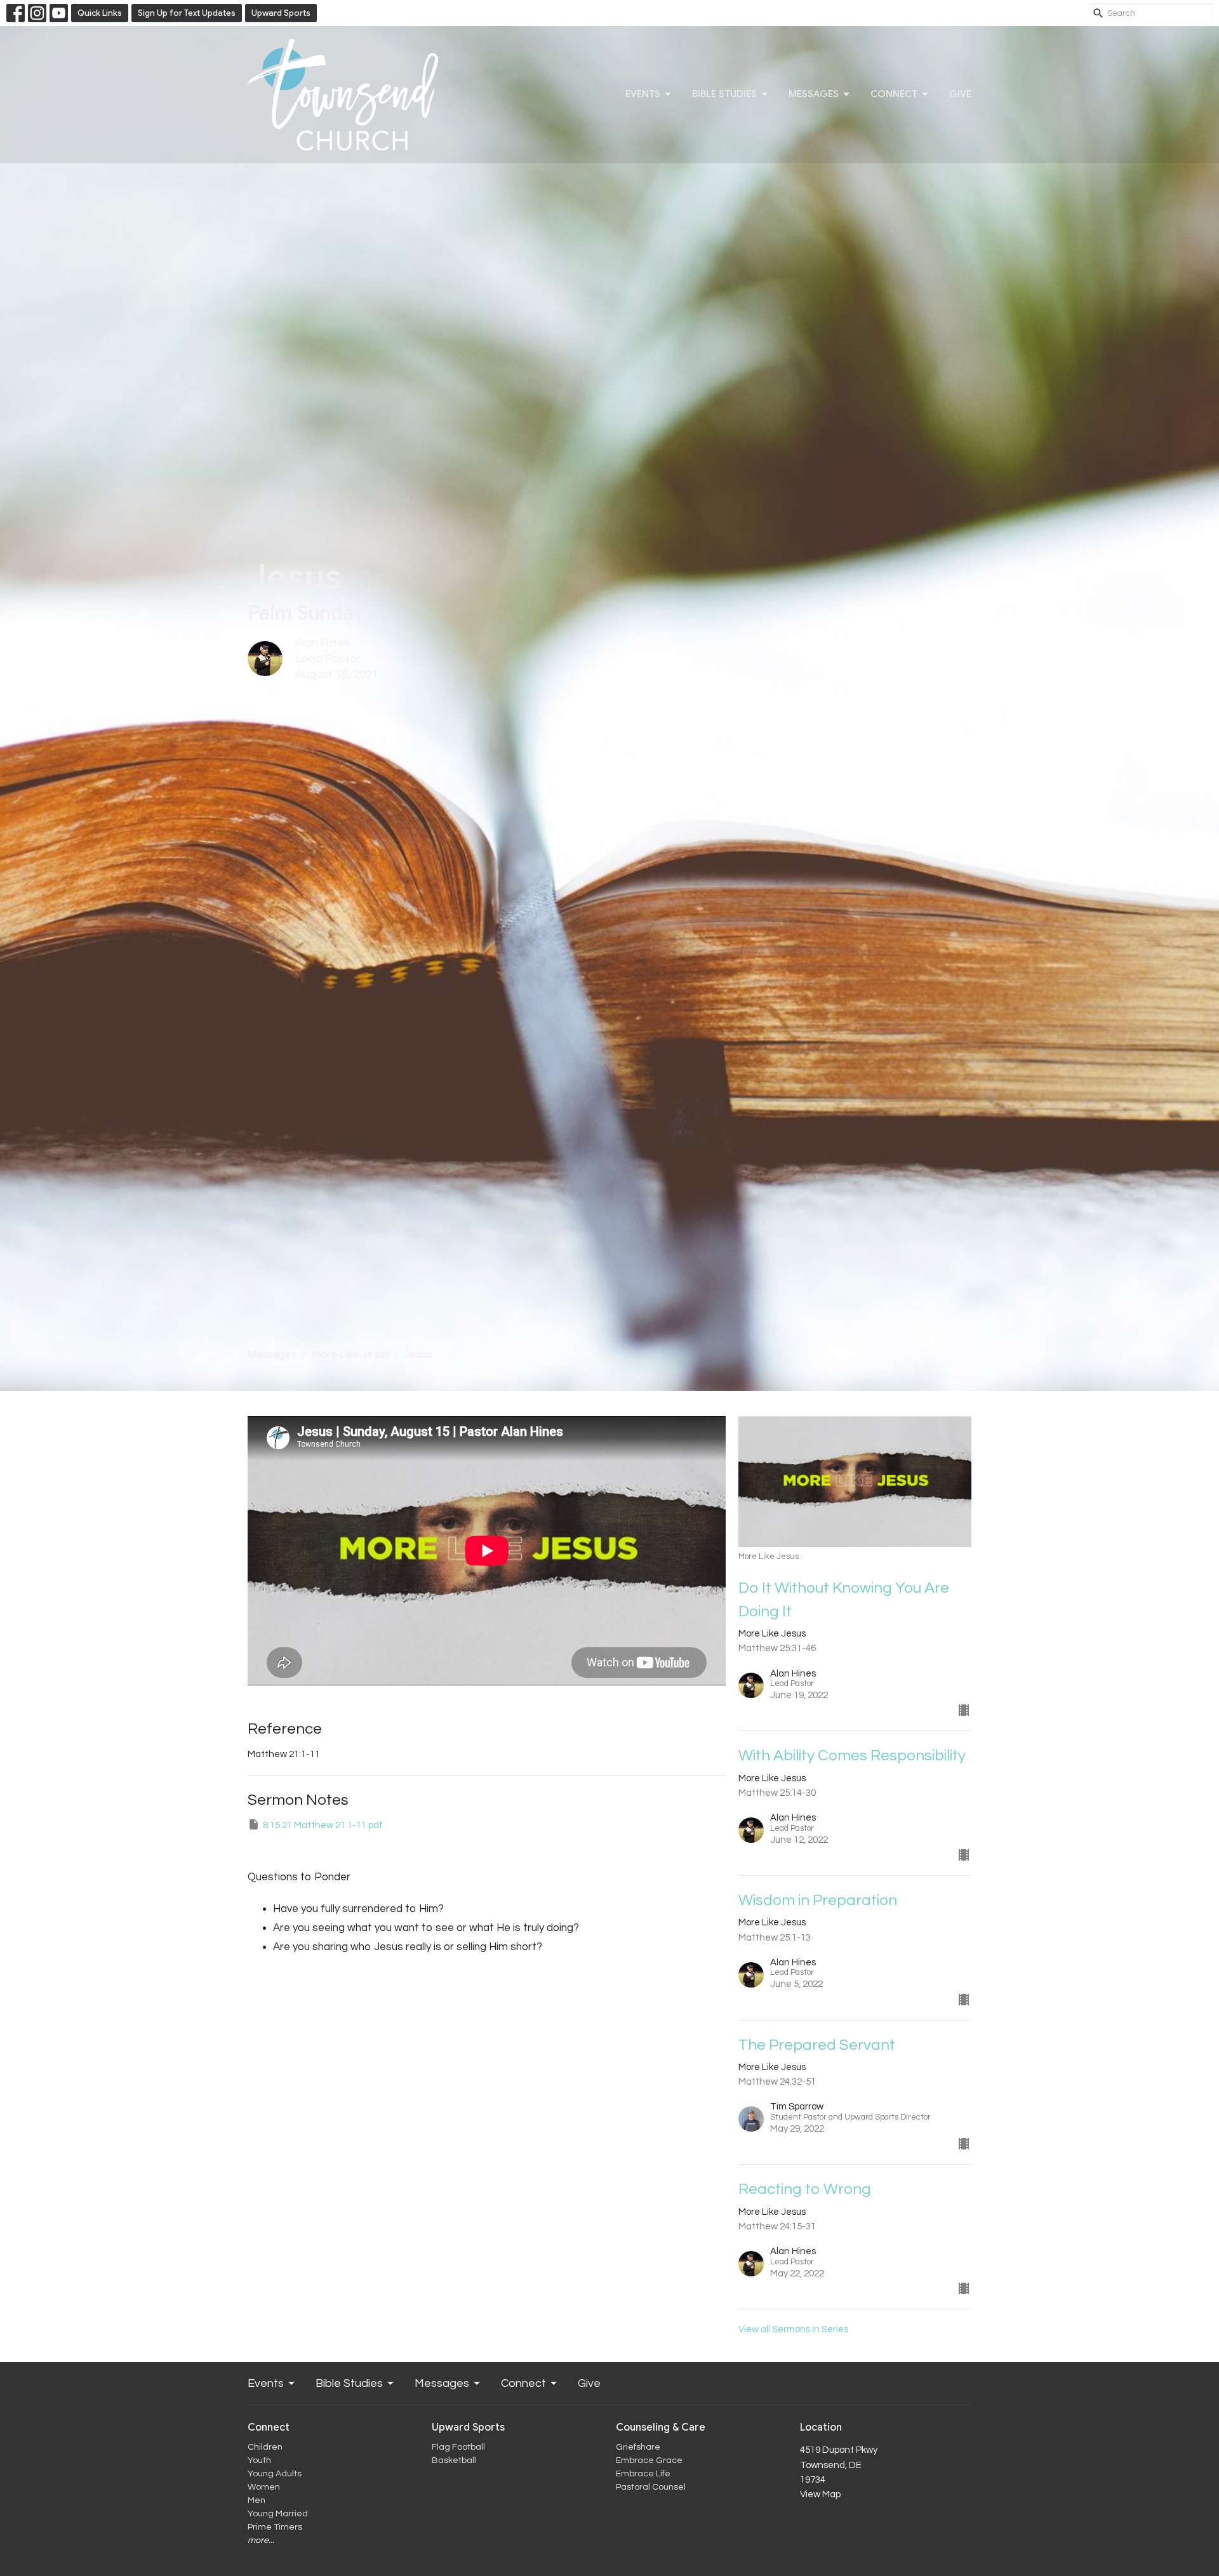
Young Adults (275, 2474)
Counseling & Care (661, 2427)
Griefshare (638, 2447)
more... (261, 2540)
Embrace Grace (649, 2460)
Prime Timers (275, 2527)
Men (256, 2500)
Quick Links (100, 13)
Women (264, 2487)
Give (960, 94)
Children (265, 2447)
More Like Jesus (350, 1355)
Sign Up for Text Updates (187, 13)
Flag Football (458, 2447)
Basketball (454, 2460)
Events (643, 94)
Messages (814, 94)
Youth (259, 2460)
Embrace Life (643, 2474)
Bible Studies (724, 94)
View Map (820, 2494)
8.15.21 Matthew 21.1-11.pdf (323, 1825)
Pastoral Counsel (651, 2487)
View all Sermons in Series (793, 2329)
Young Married (278, 2514)
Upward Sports (281, 13)
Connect (894, 94)
